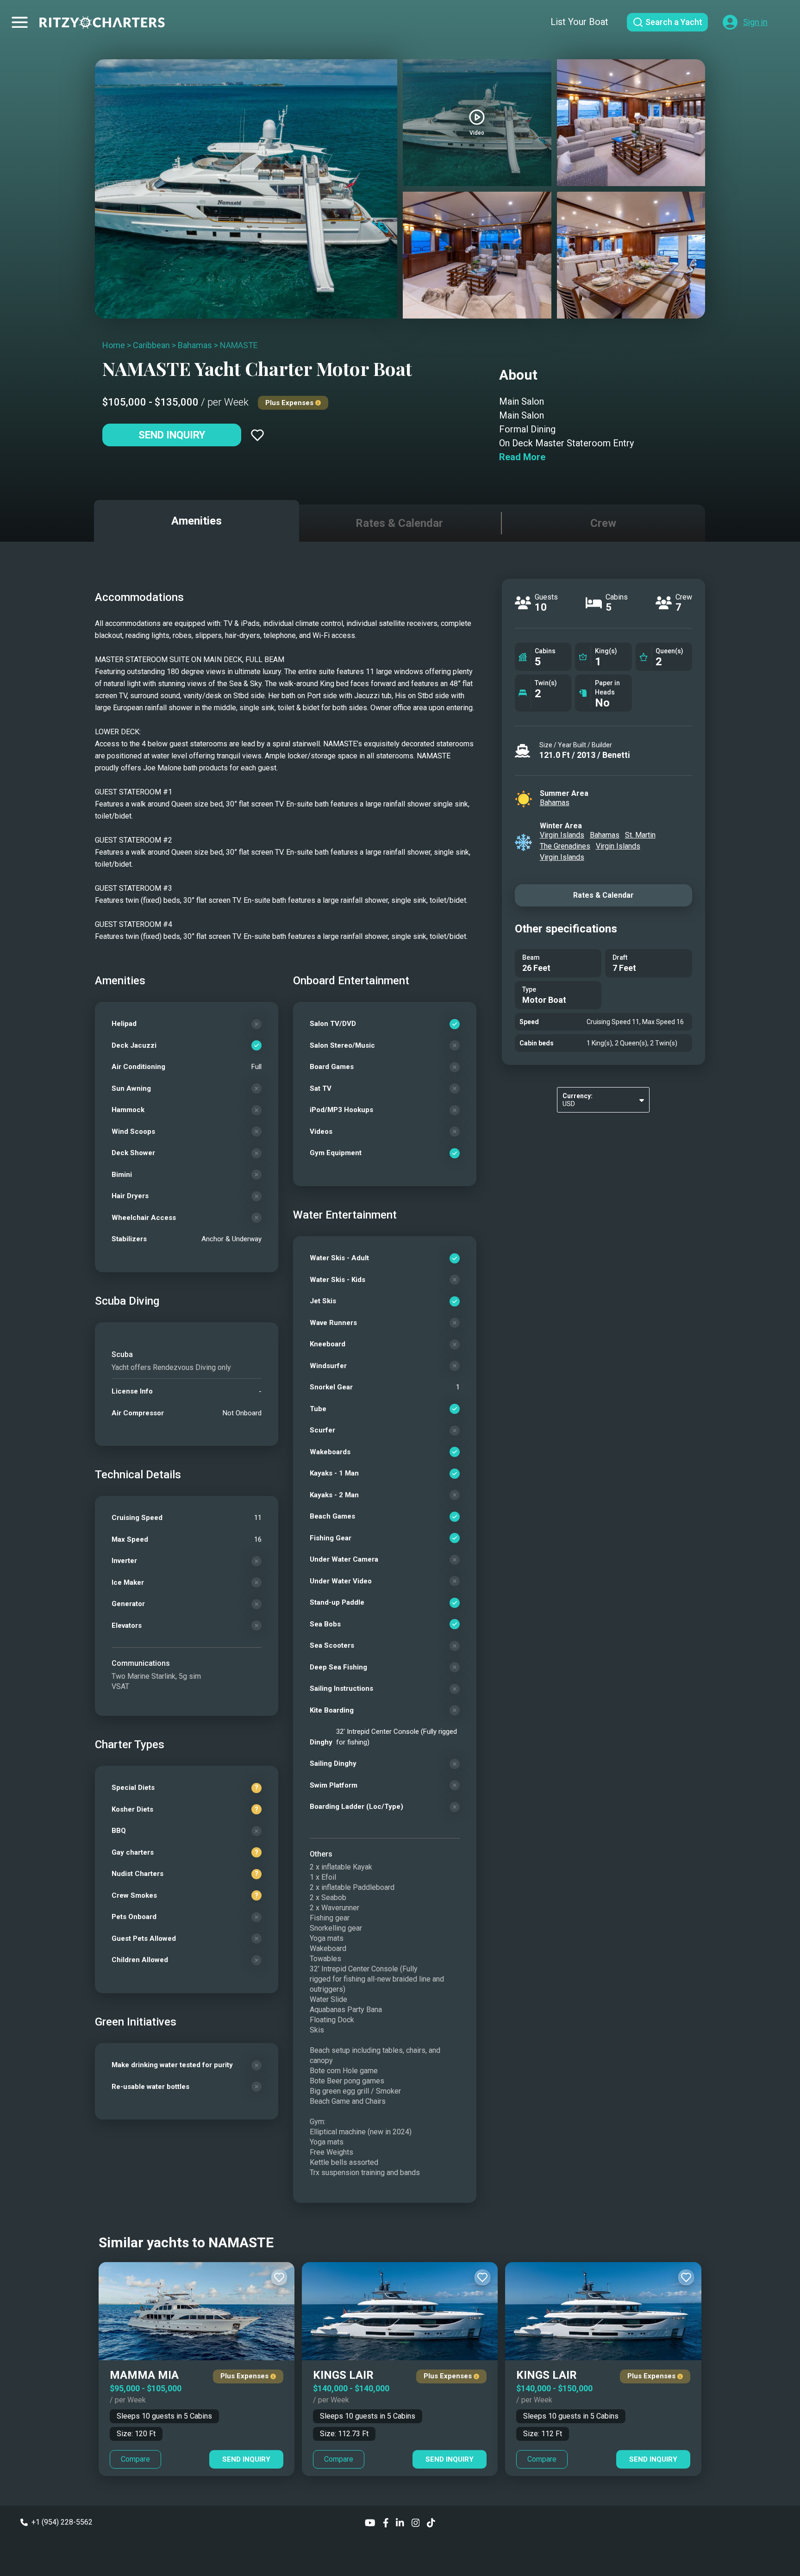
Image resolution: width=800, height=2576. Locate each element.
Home (114, 345)
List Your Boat (579, 22)
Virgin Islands (562, 835)
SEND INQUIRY (246, 2459)
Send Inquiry (172, 435)
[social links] (370, 2522)
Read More (522, 457)
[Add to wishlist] (257, 435)
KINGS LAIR (343, 2375)
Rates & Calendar (603, 895)
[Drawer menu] (20, 22)
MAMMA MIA (144, 2375)
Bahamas (195, 345)
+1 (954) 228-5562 (62, 2522)
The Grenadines (565, 846)
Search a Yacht (674, 22)
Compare (135, 2459)
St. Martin (640, 835)
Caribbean (151, 345)
